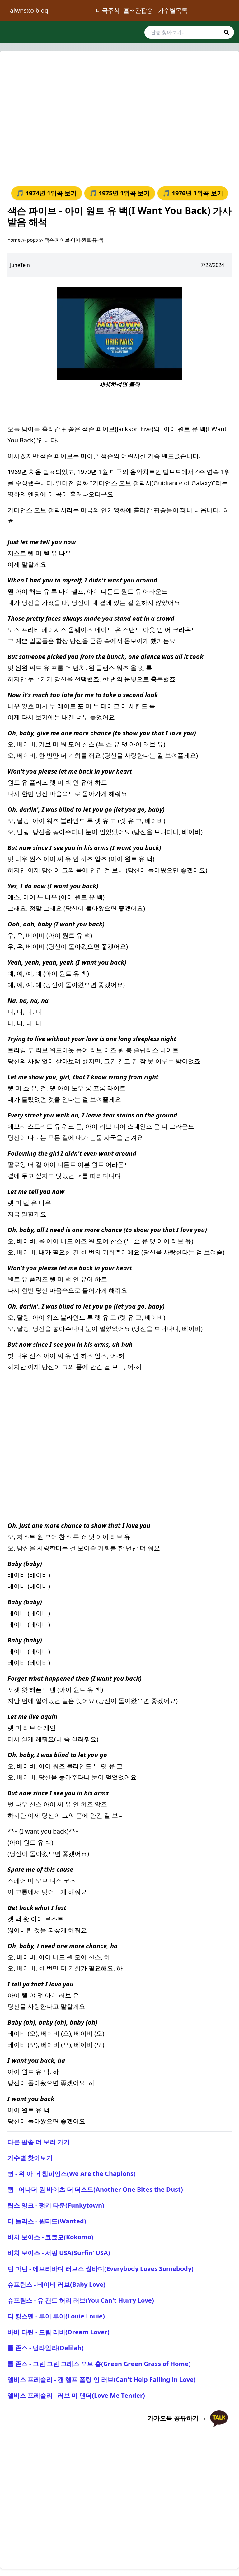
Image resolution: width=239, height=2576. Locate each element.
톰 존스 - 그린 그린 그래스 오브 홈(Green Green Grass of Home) (99, 2364)
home (14, 240)
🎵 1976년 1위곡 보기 (193, 193)
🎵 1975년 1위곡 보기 (120, 193)
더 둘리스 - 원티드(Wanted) (47, 2221)
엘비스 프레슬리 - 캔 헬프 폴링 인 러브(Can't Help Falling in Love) (102, 2380)
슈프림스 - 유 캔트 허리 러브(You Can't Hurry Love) (81, 2300)
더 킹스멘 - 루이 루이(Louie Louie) (56, 2316)
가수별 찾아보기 (30, 2158)
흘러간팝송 (138, 10)
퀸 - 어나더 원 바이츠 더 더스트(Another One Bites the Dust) (95, 2189)
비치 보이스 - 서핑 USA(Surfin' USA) (59, 2253)
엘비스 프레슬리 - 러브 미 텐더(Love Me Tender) (76, 2395)
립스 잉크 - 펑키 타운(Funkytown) (56, 2205)
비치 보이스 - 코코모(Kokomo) (50, 2237)
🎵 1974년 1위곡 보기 (47, 193)
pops (32, 240)
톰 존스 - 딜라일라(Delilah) (46, 2348)
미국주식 (108, 10)
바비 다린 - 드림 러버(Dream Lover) (59, 2332)
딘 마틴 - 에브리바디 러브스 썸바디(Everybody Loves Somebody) (101, 2269)
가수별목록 (173, 10)
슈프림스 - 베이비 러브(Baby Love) (56, 2284)
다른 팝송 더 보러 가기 (39, 2142)
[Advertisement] (119, 117)
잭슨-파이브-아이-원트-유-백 (74, 240)
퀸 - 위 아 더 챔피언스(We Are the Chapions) (72, 2174)
